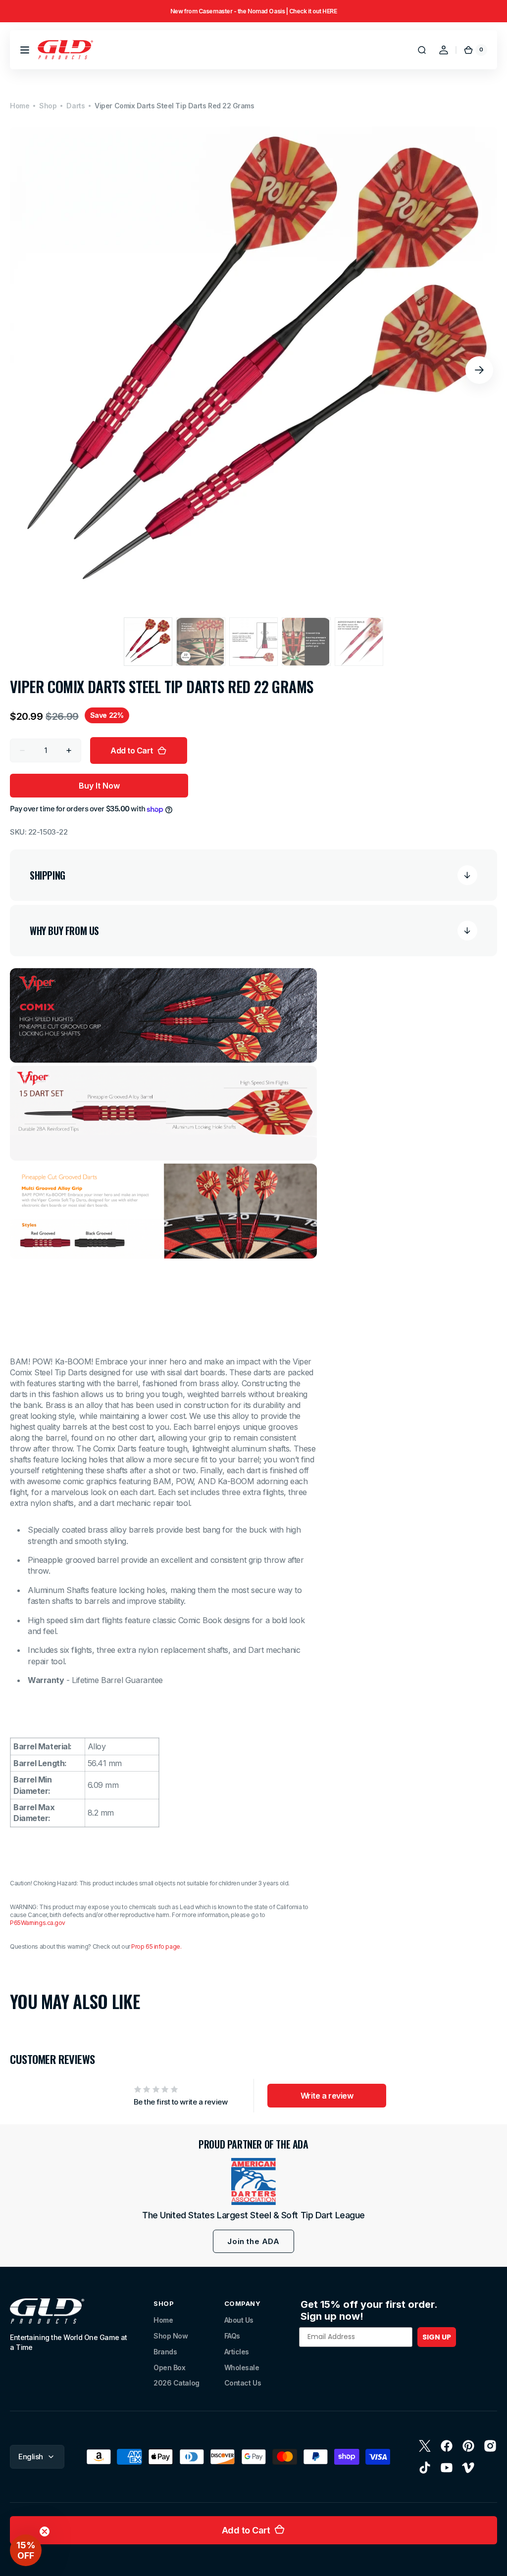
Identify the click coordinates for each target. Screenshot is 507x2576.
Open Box (169, 2367)
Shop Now (171, 2336)
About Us (239, 2320)
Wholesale (242, 2367)
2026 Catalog (177, 2383)
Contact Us (243, 2383)
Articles (237, 2352)
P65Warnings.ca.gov (38, 1923)
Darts (76, 106)
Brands (165, 2352)
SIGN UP (437, 2337)
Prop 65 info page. (156, 1946)
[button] (25, 50)
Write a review (327, 2096)
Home (20, 106)
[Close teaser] (45, 2531)
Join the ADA (253, 2241)
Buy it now (99, 786)
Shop (48, 106)
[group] (253, 11)
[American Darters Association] (253, 2181)
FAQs (232, 2336)
